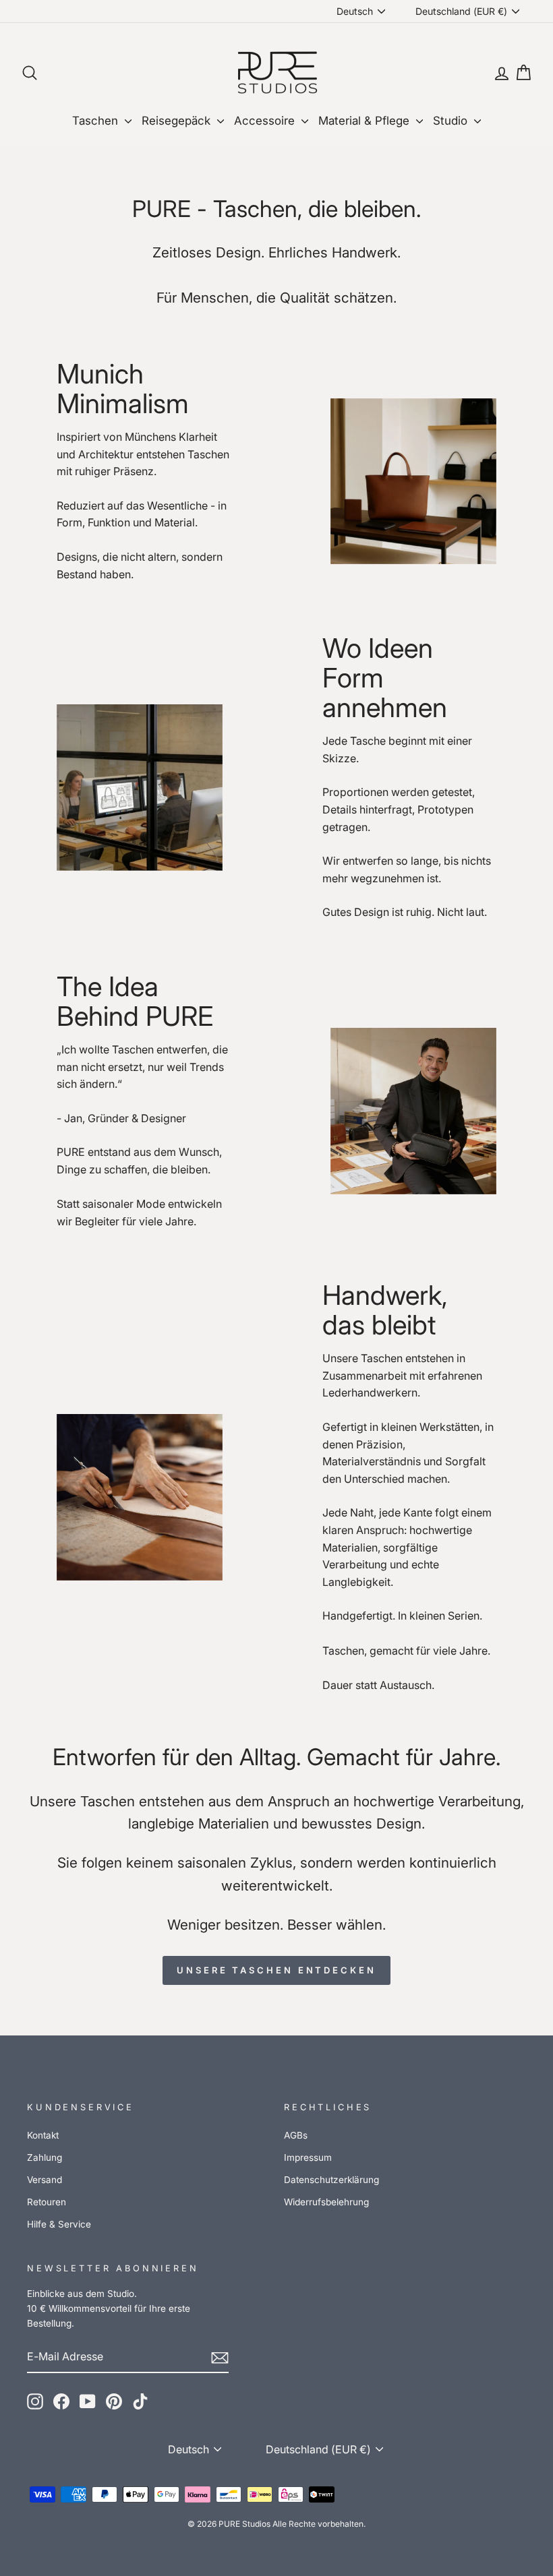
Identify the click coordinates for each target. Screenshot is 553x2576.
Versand (45, 2180)
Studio (452, 121)
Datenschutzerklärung (331, 2180)
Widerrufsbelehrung (326, 2202)
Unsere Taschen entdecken (276, 1970)
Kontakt (43, 2135)
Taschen (97, 121)
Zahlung (45, 2157)
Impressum (308, 2157)
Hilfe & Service (59, 2224)
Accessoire (266, 121)
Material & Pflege (366, 121)
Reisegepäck (178, 121)
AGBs (296, 2135)
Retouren (47, 2202)
